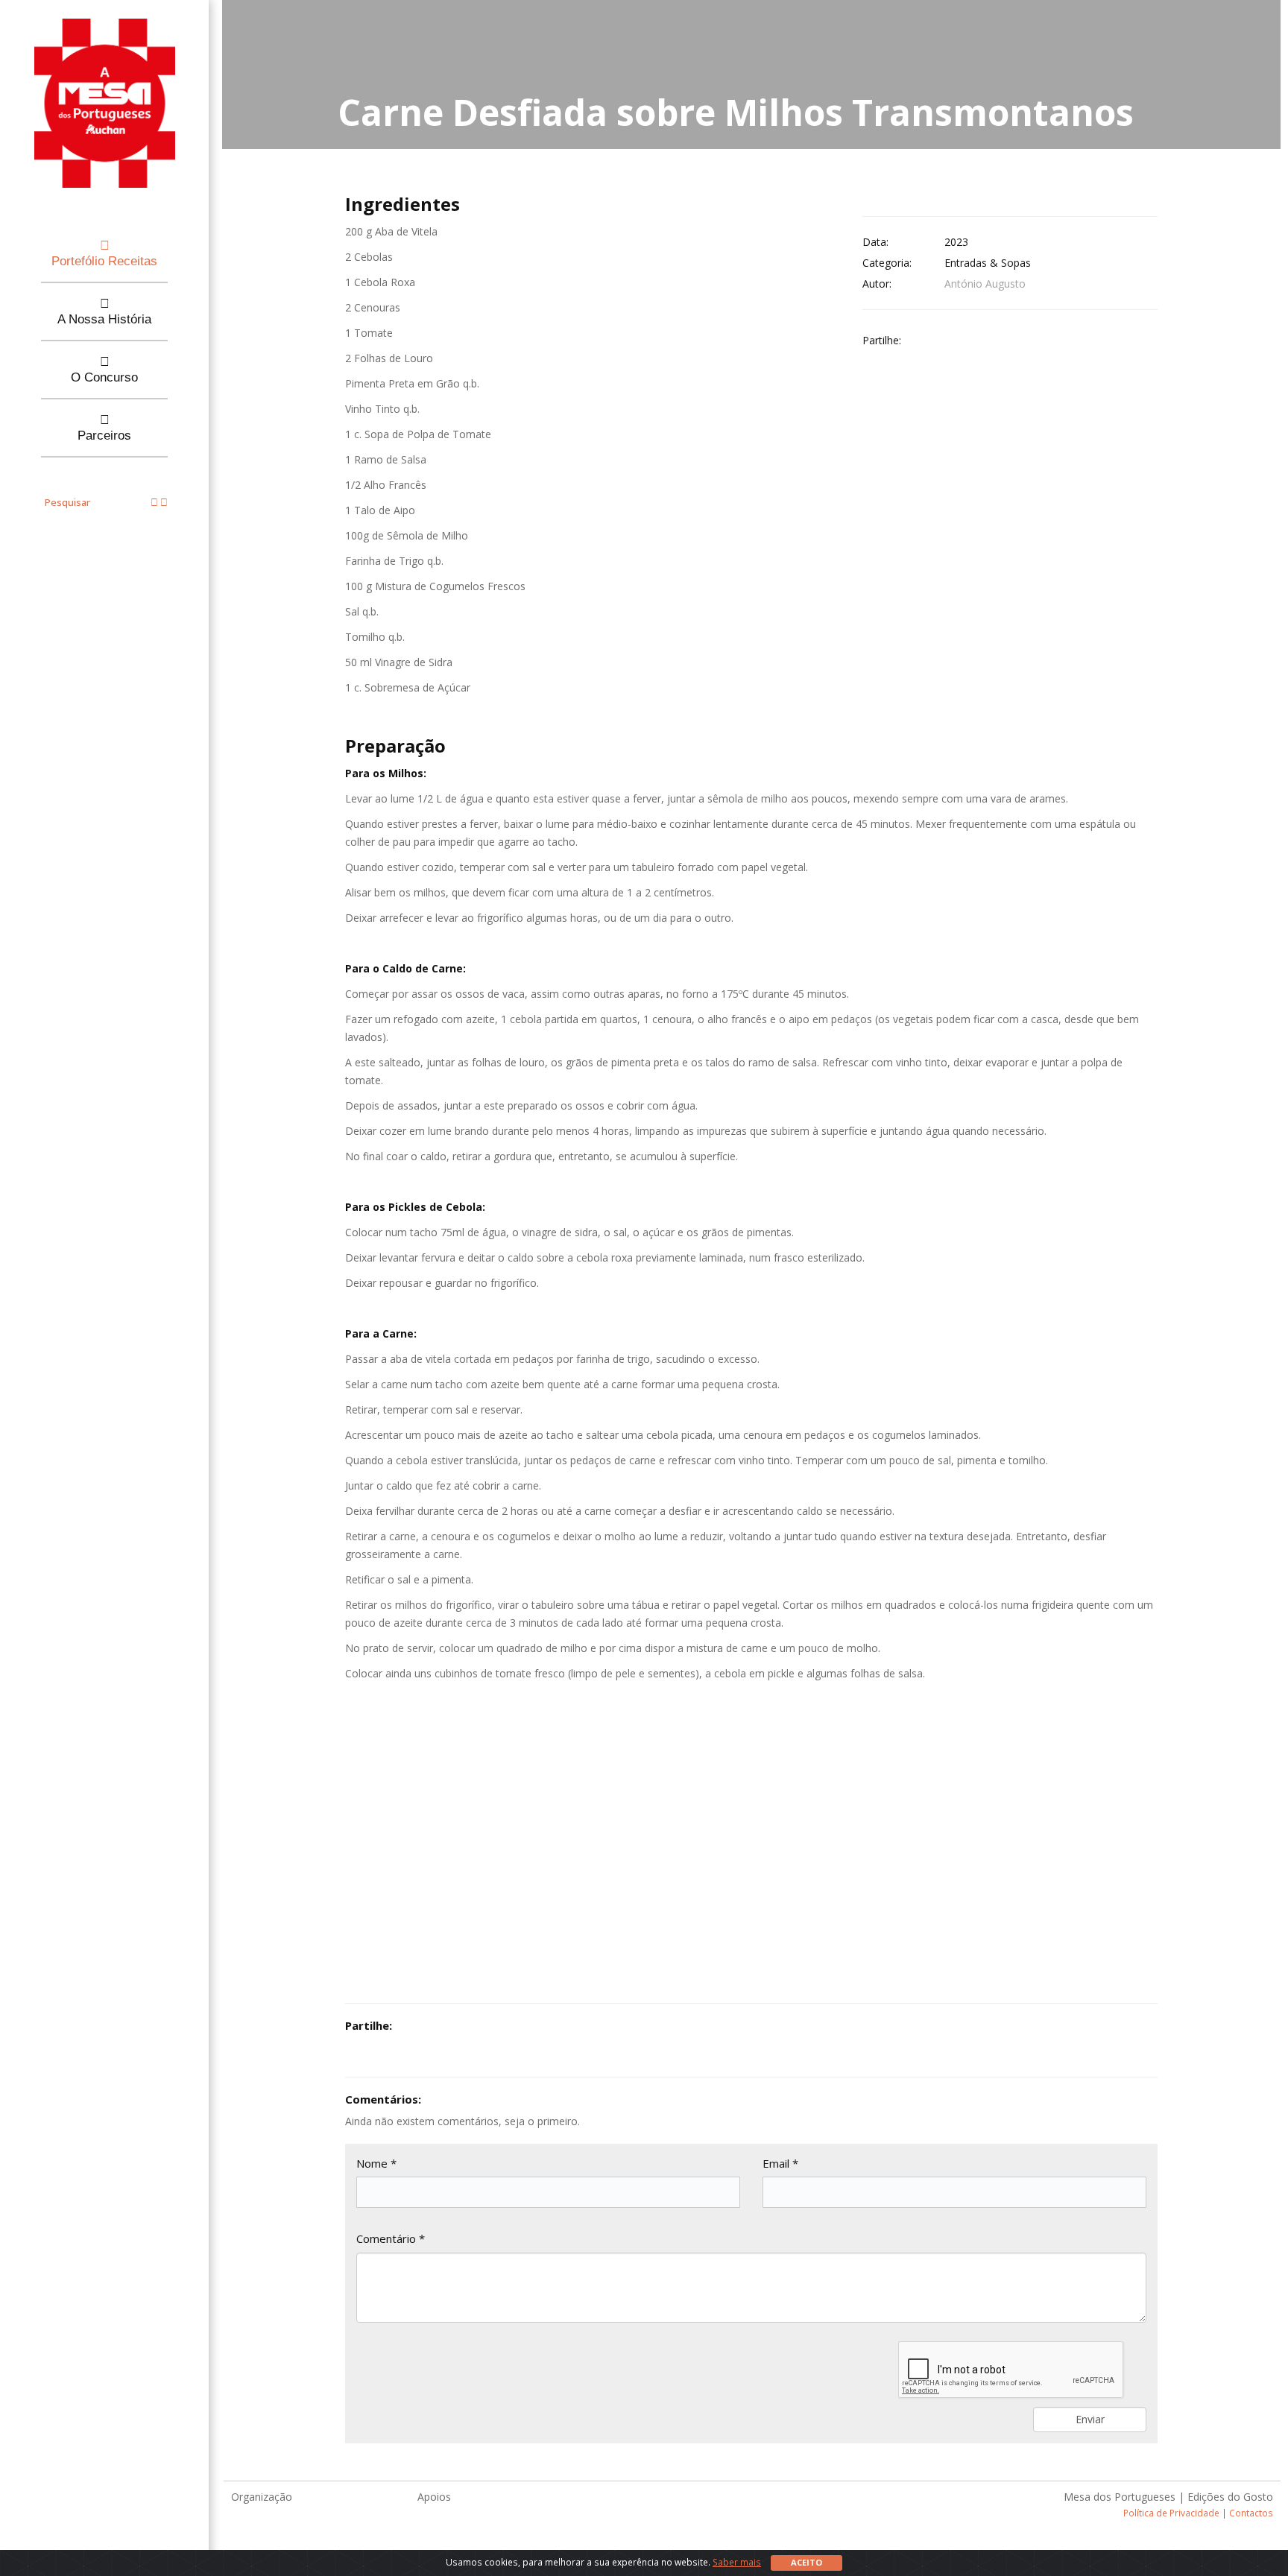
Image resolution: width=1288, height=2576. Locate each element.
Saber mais (737, 2562)
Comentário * (391, 2238)
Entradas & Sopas (988, 263)
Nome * (376, 2163)
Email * (780, 2163)
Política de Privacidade (1171, 2513)
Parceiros (104, 436)
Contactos (1251, 2513)
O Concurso (104, 377)
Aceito (806, 2562)
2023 (956, 242)
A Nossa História (104, 319)
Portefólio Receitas (104, 261)
